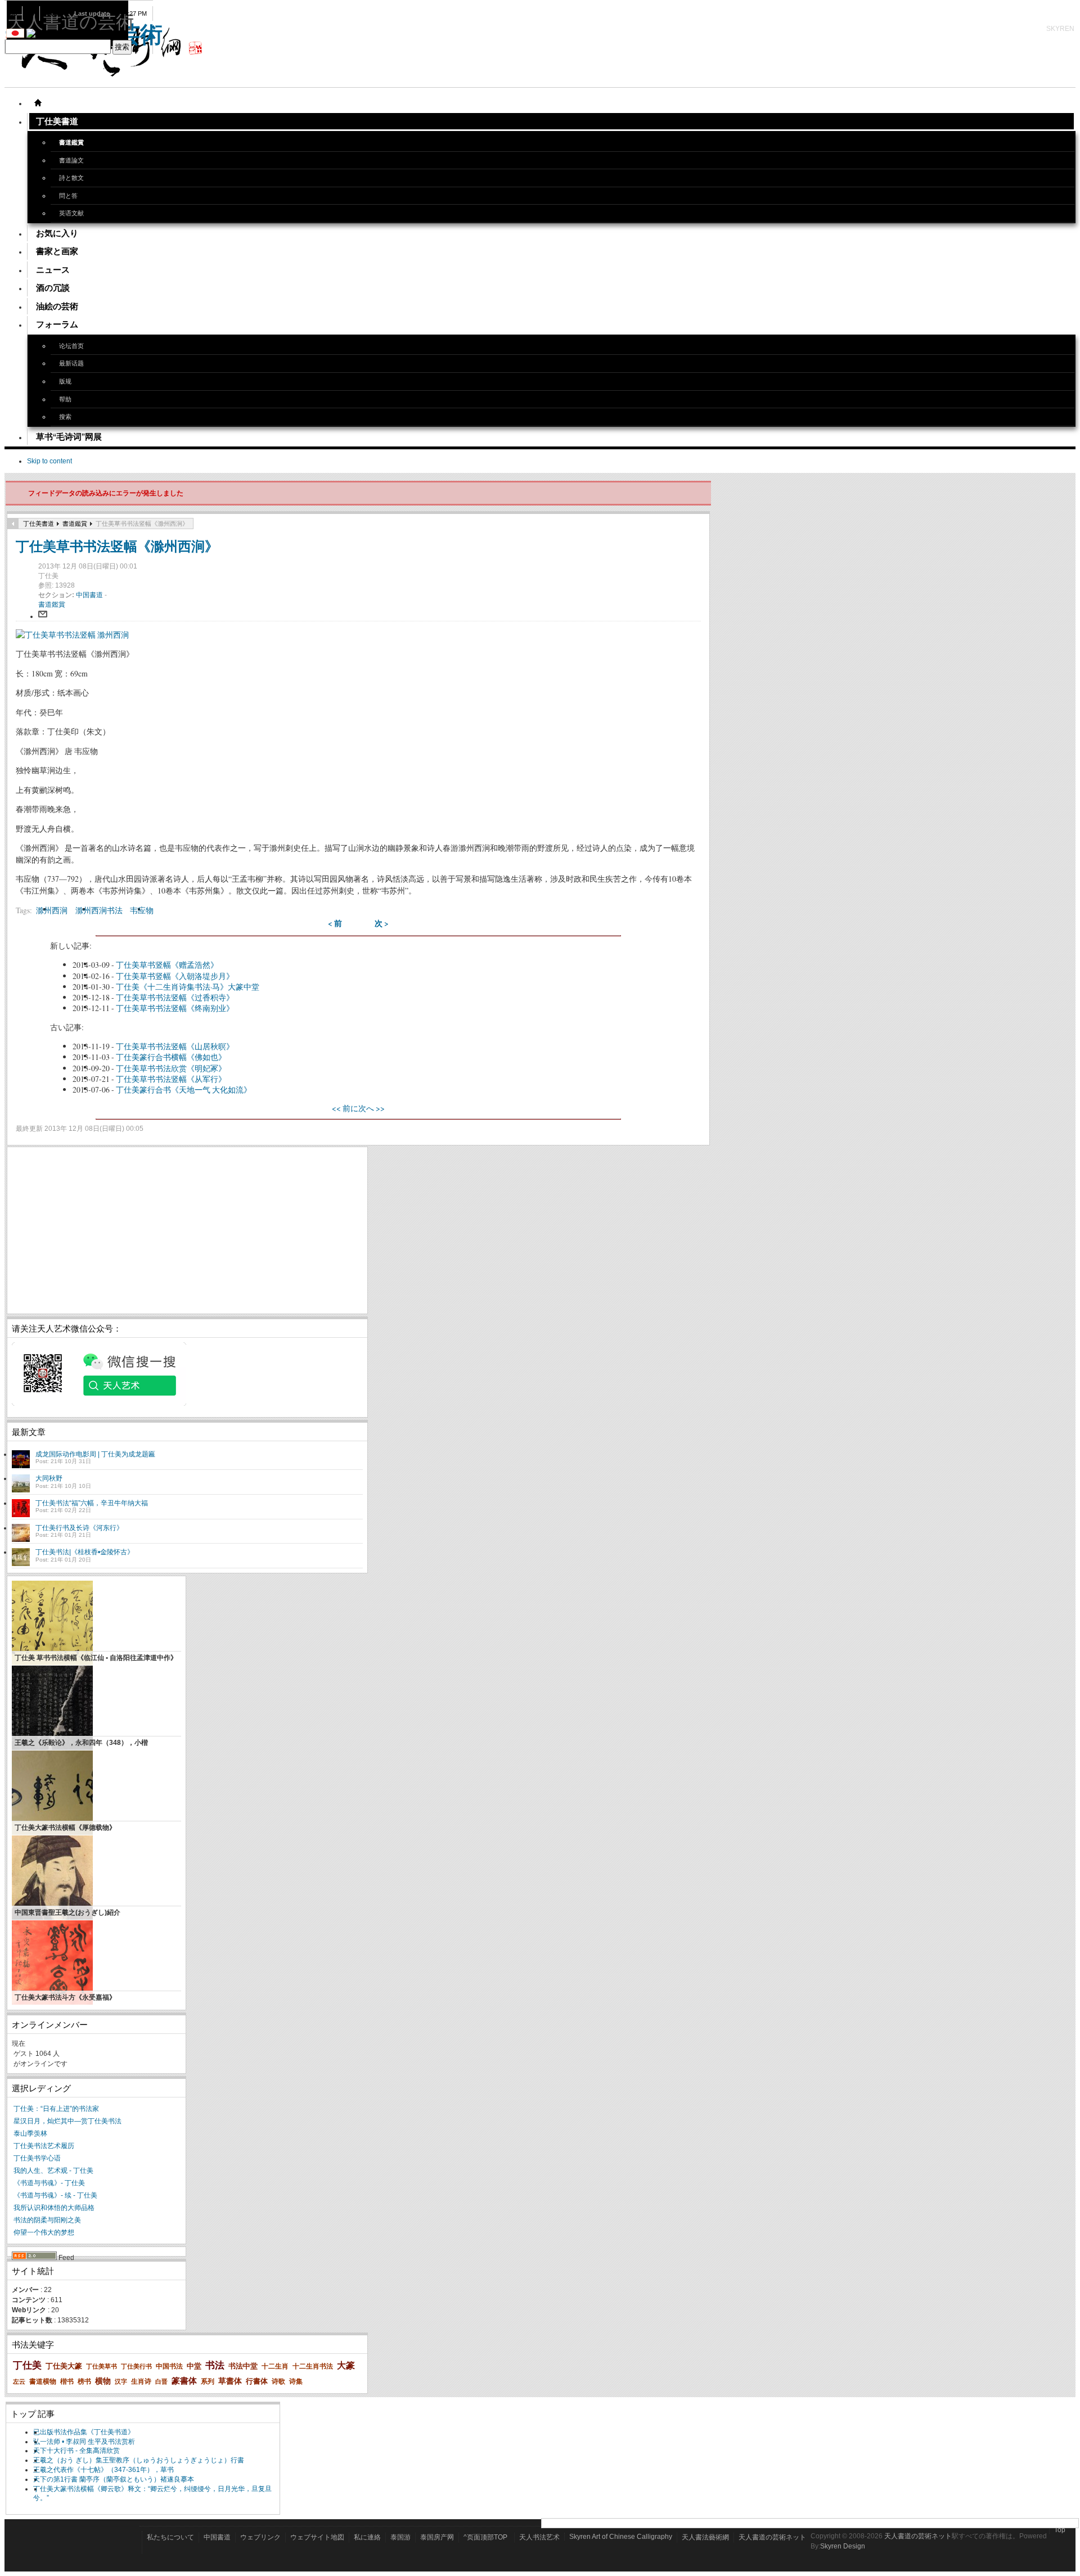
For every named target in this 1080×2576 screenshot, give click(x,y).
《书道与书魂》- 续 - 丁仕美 (55, 2195)
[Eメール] (43, 616)
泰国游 (400, 2537)
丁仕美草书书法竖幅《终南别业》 (175, 1008)
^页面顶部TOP (485, 2537)
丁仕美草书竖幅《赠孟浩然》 (167, 965)
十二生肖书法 (313, 2366)
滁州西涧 (52, 910)
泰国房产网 (437, 2537)
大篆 (346, 2365)
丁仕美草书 (102, 2366)
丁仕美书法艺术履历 (44, 2146)
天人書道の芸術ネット (772, 2537)
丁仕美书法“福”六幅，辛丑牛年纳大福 (92, 1503)
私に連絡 (367, 2537)
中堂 (194, 2366)
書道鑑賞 (75, 524)
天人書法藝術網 (705, 2537)
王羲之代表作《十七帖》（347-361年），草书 (103, 2470)
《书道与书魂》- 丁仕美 (49, 2183)
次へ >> (372, 1108)
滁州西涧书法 (99, 910)
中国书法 (169, 2366)
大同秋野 (49, 1478)
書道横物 (43, 2381)
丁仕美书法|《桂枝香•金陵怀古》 (85, 1552)
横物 (103, 2381)
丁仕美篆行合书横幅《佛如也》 (171, 1057)
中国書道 (90, 595)
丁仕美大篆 (64, 2366)
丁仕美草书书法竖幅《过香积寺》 (175, 997)
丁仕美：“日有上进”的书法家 (56, 2109)
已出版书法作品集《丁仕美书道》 (84, 2432)
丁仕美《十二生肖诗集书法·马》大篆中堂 (188, 987)
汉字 (121, 2381)
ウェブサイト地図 (317, 2537)
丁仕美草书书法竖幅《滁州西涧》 (117, 546)
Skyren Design (843, 2546)
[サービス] (38, 103)
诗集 (296, 2381)
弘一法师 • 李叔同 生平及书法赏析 (84, 2442)
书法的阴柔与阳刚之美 (47, 2220)
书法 (215, 2365)
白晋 (161, 2381)
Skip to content (49, 461)
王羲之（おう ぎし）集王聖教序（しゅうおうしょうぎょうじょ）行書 (139, 2460)
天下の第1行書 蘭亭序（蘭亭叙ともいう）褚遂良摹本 (114, 2479)
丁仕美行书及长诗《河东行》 (79, 1528)
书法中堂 (243, 2366)
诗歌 (278, 2381)
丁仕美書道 (39, 524)
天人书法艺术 (539, 2537)
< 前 (335, 923)
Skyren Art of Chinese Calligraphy (621, 2537)
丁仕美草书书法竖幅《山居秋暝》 (175, 1046)
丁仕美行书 (136, 2366)
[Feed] (34, 2258)
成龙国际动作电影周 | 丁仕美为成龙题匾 (95, 1454)
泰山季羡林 (30, 2133)
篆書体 (184, 2381)
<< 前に (345, 1108)
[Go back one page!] (13, 524)
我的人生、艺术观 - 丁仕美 (53, 2171)
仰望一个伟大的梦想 (44, 2232)
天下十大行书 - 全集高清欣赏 (76, 2451)
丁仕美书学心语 (37, 2158)
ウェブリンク (260, 2537)
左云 (19, 2381)
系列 (208, 2381)
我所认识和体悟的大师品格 (54, 2208)
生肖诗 (141, 2381)
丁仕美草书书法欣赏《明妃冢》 (171, 1068)
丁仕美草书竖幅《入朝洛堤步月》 (175, 976)
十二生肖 (275, 2366)
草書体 (230, 2381)
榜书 (84, 2381)
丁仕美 (27, 2365)
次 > (382, 923)
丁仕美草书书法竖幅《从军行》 (171, 1079)
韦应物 (142, 910)
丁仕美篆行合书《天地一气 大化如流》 (184, 1090)
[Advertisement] (187, 1230)
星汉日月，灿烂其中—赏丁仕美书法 (67, 2121)
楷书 (67, 2381)
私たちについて (170, 2537)
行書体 (257, 2381)
